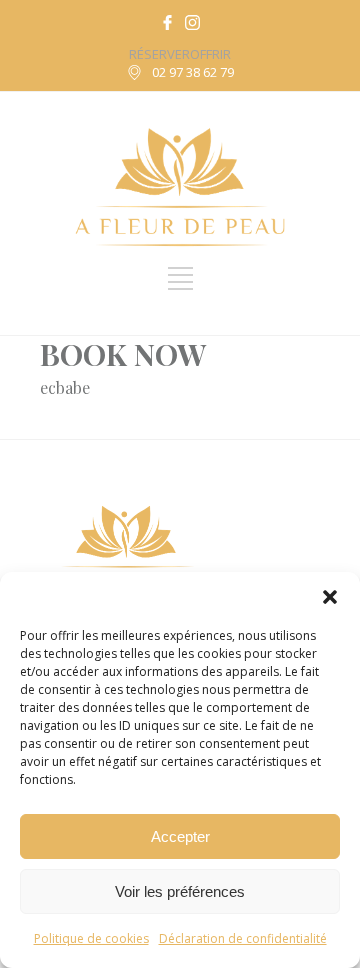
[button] (330, 597)
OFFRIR (210, 54)
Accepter (180, 836)
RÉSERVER (159, 54)
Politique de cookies (91, 938)
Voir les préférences (180, 891)
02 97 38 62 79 (193, 72)
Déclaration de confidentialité (243, 938)
